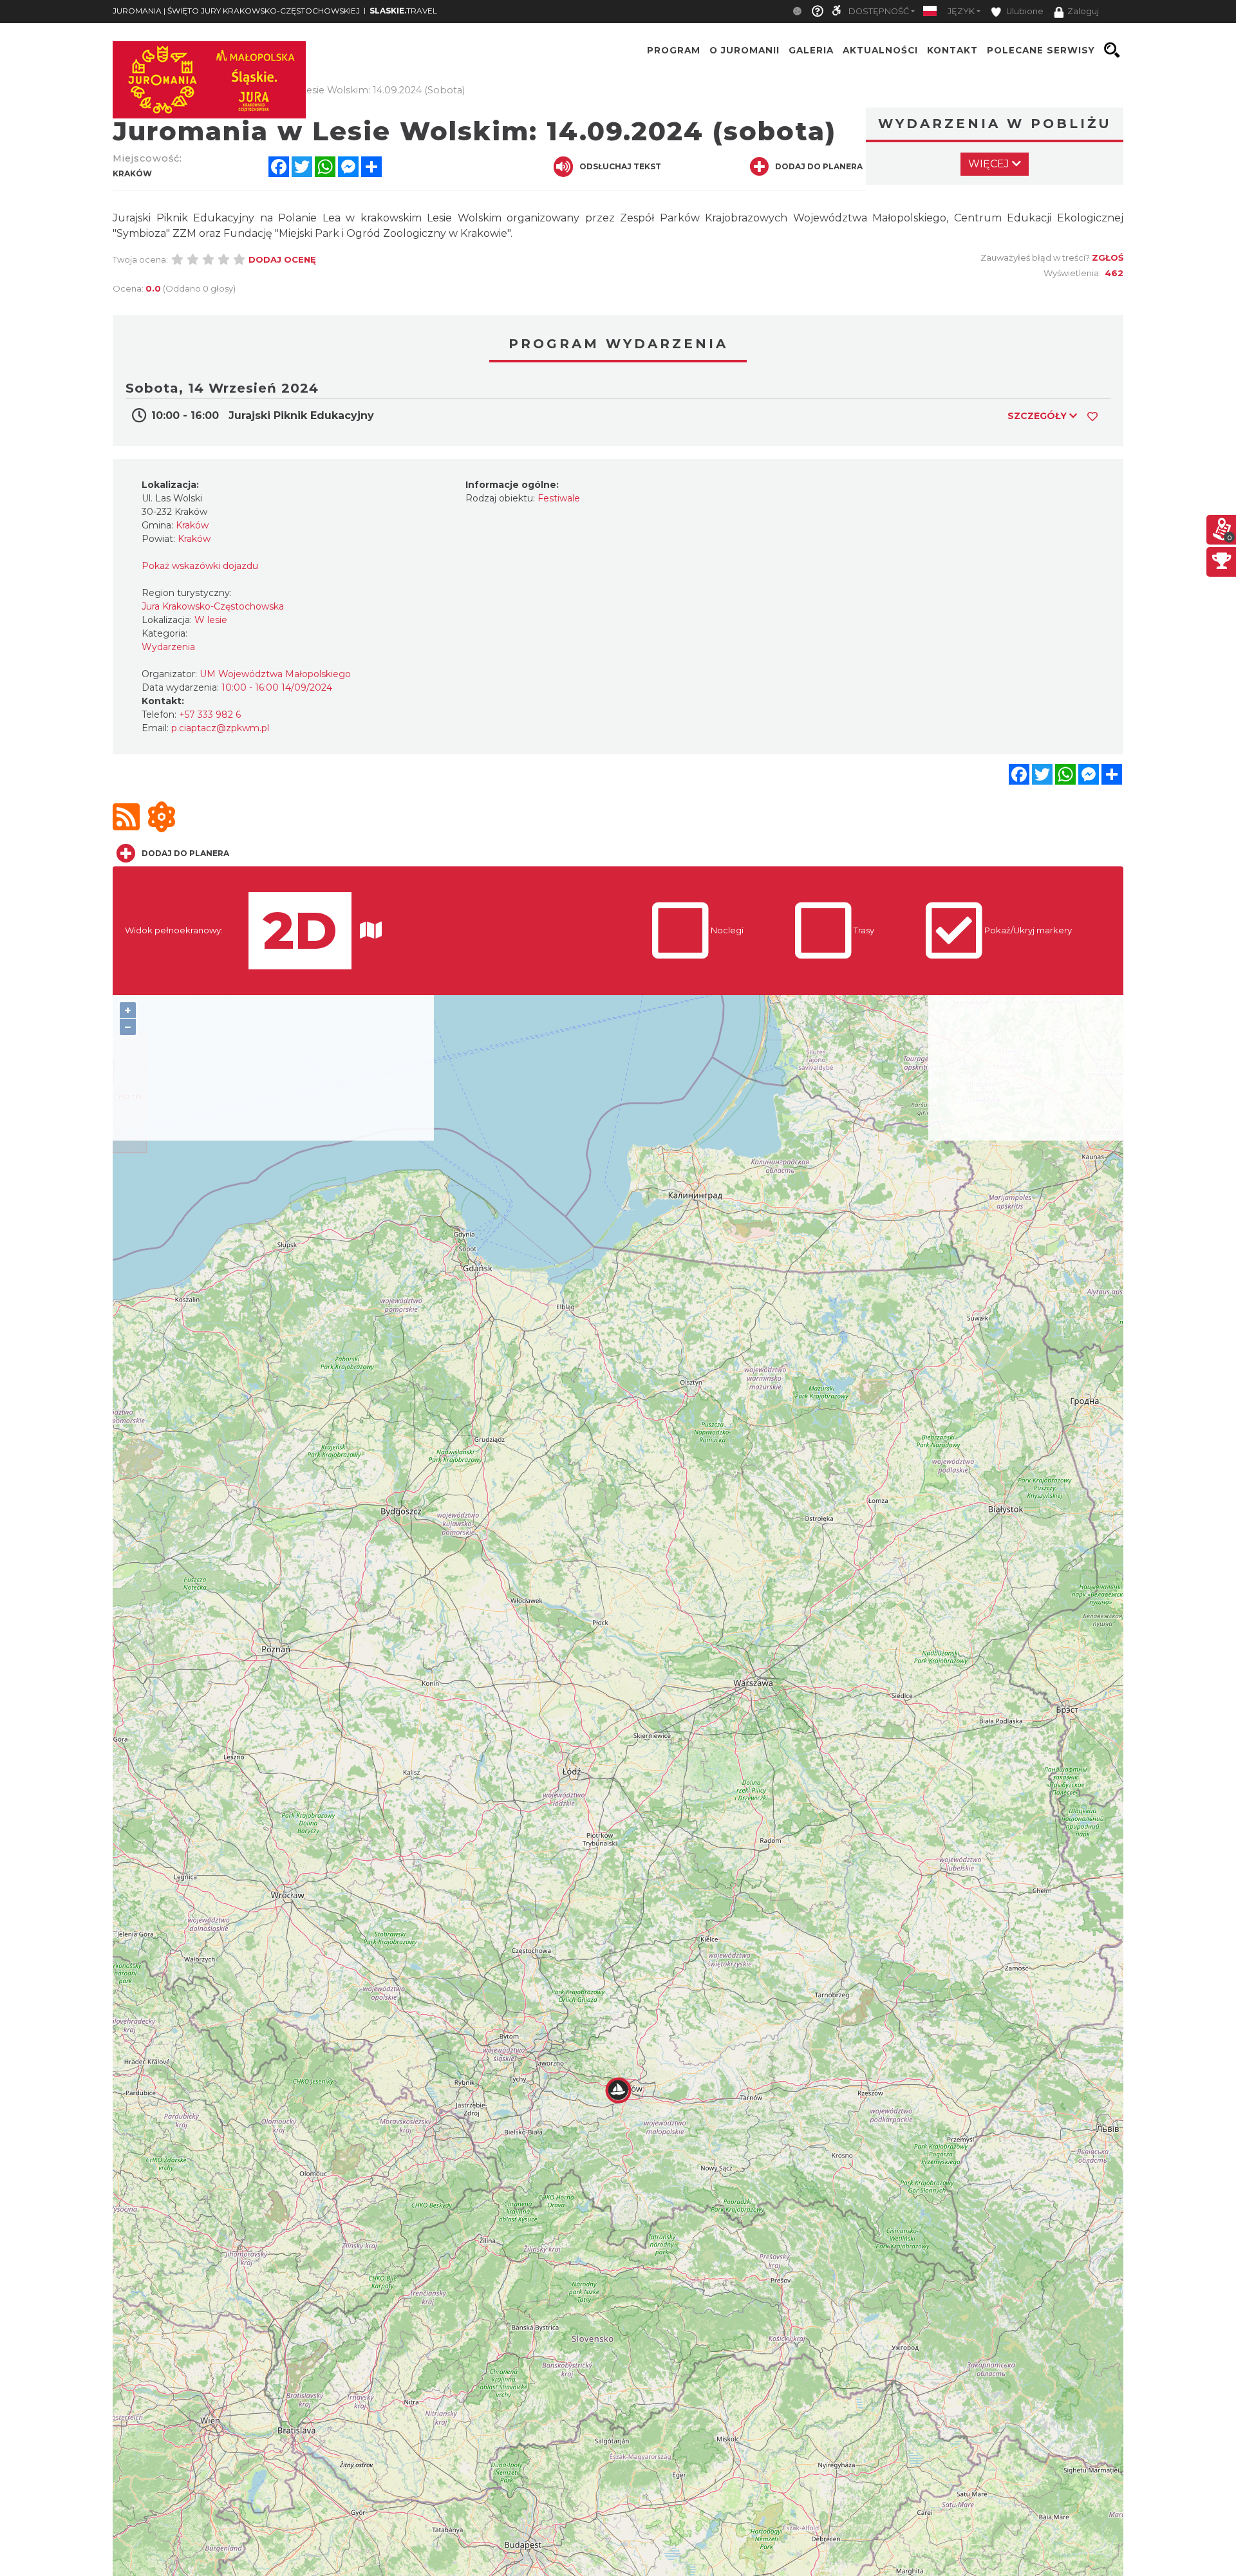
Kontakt (952, 50)
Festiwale (559, 498)
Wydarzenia (168, 647)
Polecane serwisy (1041, 50)
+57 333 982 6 (210, 714)
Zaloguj (1083, 11)
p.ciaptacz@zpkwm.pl (220, 728)
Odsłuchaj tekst (620, 166)
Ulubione (1024, 11)
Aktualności (880, 50)
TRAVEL (403, 11)
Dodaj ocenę (282, 259)
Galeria (811, 50)
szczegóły (1038, 416)
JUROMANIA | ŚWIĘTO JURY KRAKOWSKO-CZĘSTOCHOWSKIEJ (236, 11)
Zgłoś (1108, 257)
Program (674, 50)
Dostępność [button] (879, 11)
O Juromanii (744, 50)
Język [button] (961, 11)
